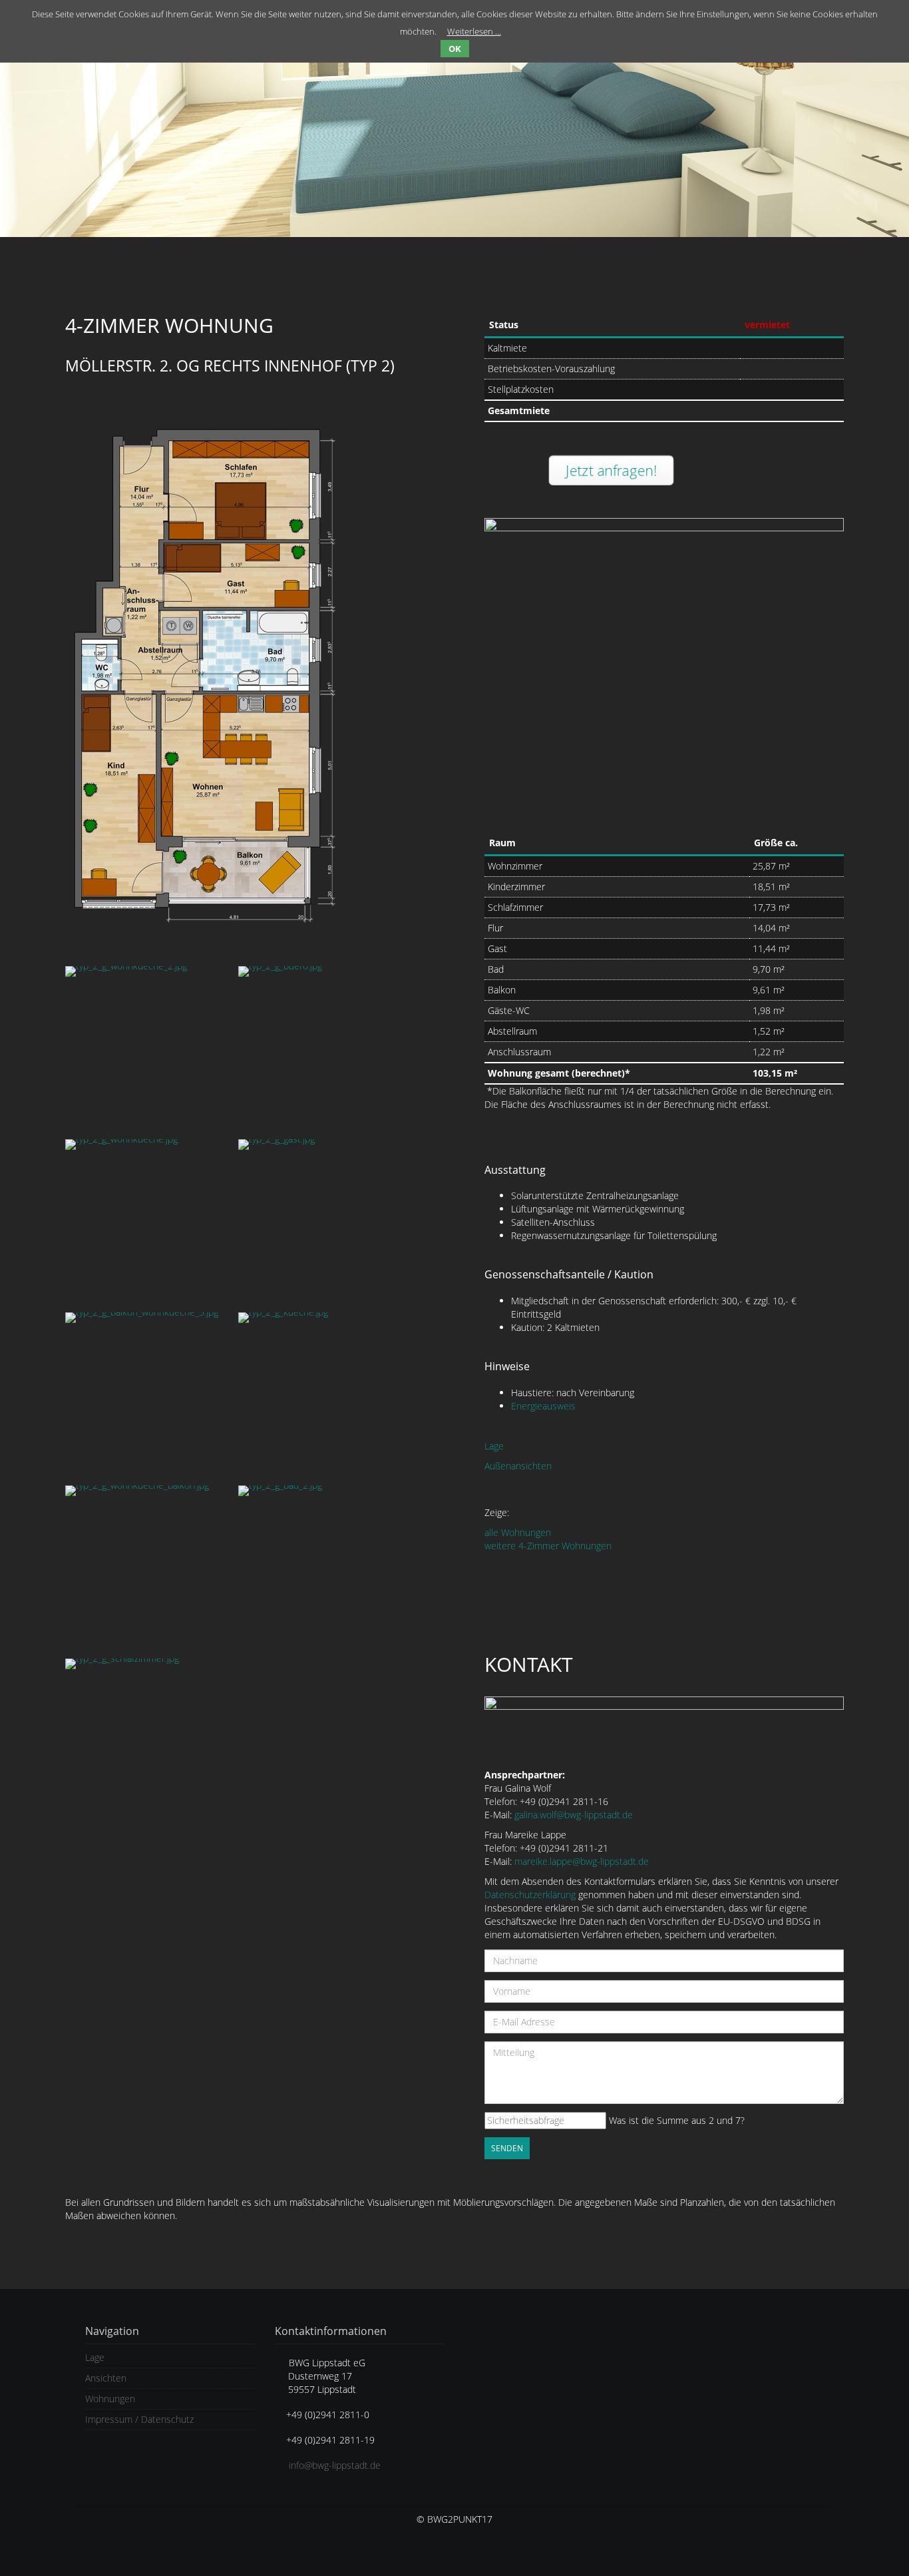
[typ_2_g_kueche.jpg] (318, 1392)
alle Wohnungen (518, 1532)
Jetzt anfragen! (610, 470)
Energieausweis (543, 1406)
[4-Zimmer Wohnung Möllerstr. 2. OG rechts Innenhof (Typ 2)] (245, 666)
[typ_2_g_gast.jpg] (318, 1219)
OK (455, 49)
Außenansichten (518, 1466)
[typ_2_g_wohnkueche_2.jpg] (145, 1046)
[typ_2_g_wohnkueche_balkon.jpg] (145, 1565)
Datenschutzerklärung (530, 1895)
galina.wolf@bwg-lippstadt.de (574, 1815)
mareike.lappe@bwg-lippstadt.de (582, 1861)
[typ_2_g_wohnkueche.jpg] (145, 1219)
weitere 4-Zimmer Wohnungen (548, 1546)
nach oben (876, 2537)
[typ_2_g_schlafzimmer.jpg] (145, 1738)
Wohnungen (110, 2399)
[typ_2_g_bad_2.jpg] (318, 1565)
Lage (494, 1446)
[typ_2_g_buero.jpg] (318, 1046)
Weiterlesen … (474, 31)
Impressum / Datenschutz (139, 2419)
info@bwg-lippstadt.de (335, 2465)
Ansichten (106, 2378)
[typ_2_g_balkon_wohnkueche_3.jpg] (145, 1392)
